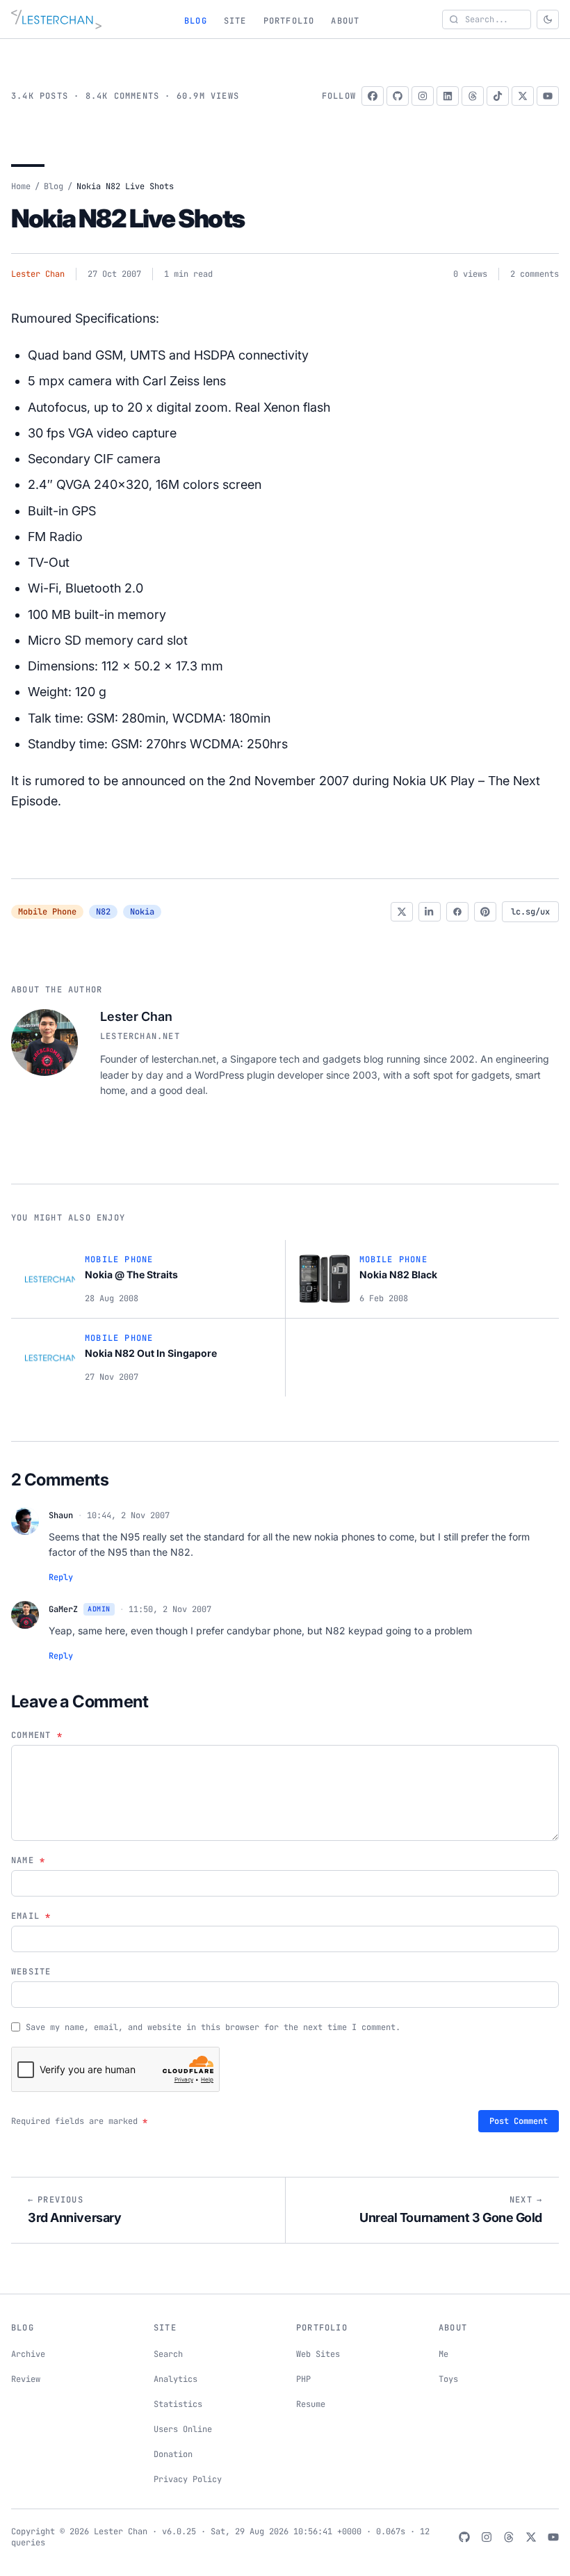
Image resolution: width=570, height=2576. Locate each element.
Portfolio (289, 21)
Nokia (142, 912)
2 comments (535, 274)
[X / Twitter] (523, 96)
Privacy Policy (188, 2479)
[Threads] (473, 96)
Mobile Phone (47, 912)
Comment (37, 1735)
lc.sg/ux (530, 912)
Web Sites (318, 2354)
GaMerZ (63, 1609)
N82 (103, 912)
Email (31, 1916)
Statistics (178, 2404)
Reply (61, 1577)
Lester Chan (38, 274)
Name (28, 1860)
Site (235, 21)
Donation (173, 2454)
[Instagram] (423, 96)
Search (168, 2354)
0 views (470, 274)
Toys (448, 2379)
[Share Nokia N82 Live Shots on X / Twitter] (402, 912)
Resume (311, 2404)
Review (26, 2379)
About (345, 21)
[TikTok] (498, 96)
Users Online (183, 2429)
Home (21, 186)
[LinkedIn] (448, 96)
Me (443, 2354)
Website (31, 1972)
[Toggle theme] (548, 19)
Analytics (176, 2379)
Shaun (61, 1515)
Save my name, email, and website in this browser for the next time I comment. (213, 2027)
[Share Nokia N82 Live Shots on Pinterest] (485, 912)
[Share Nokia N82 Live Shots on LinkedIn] (430, 912)
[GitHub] (398, 96)
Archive (28, 2354)
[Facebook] (373, 96)
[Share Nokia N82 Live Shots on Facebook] (457, 912)
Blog (196, 21)
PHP (303, 2379)
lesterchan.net (140, 1036)
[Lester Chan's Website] (56, 19)
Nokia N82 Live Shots (128, 218)
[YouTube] (548, 96)
